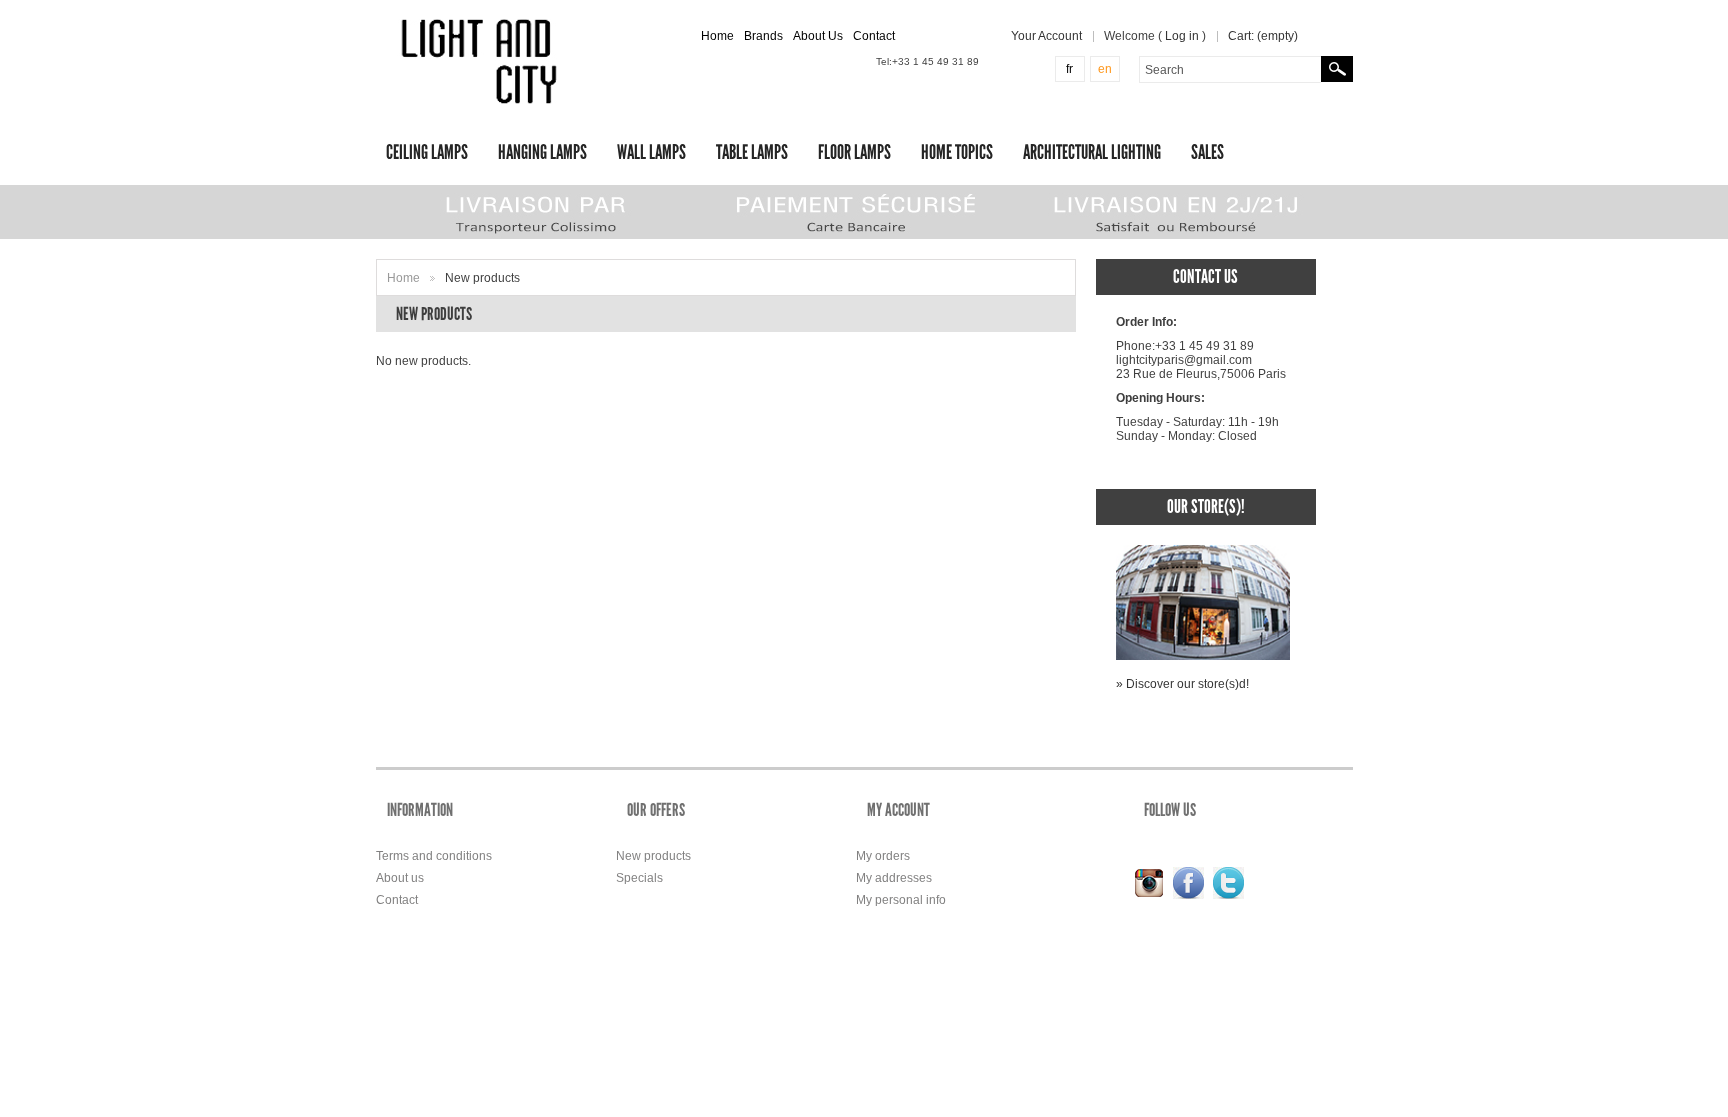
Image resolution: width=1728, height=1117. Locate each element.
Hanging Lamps (542, 152)
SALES (1207, 152)
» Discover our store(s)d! (1182, 684)
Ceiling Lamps (427, 152)
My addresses (894, 878)
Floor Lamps (854, 152)
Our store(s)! (1206, 506)
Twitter (1228, 883)
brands (763, 36)
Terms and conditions (434, 856)
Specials (639, 878)
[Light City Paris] (483, 61)
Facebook (1188, 883)
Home (403, 278)
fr (1069, 69)
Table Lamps (752, 152)
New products (653, 856)
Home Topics (957, 152)
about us (818, 36)
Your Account (1046, 36)
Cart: (1263, 36)
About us (400, 878)
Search (1337, 69)
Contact (397, 900)
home (717, 36)
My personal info (901, 900)
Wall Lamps (651, 152)
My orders (883, 856)
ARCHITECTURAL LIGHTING (1092, 152)
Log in (1182, 36)
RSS (1148, 883)
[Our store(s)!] (1203, 552)
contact (874, 36)
